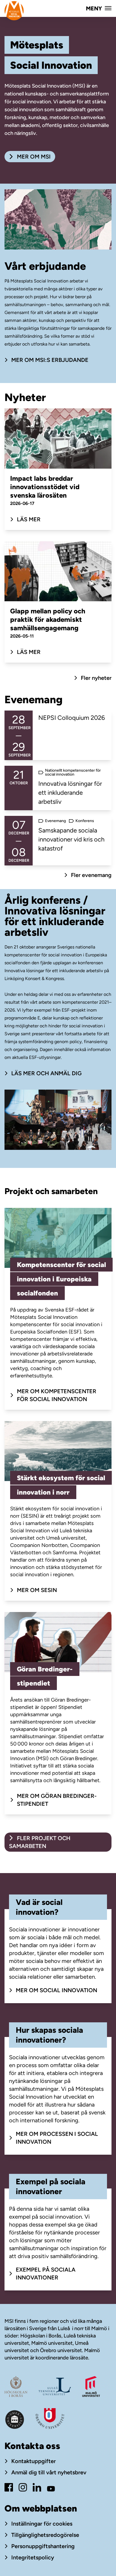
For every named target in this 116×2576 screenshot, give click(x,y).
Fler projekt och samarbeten (40, 1842)
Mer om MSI (33, 157)
